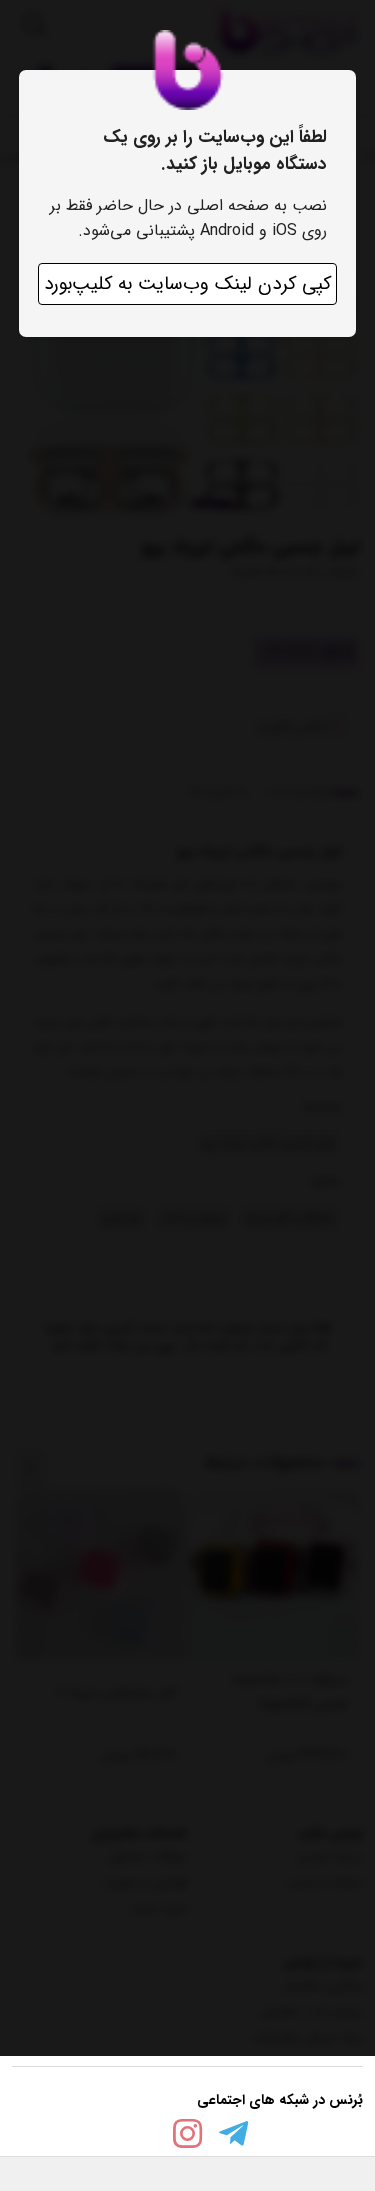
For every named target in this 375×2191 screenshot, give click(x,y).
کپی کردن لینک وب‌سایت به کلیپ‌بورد (187, 284)
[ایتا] (142, 2137)
